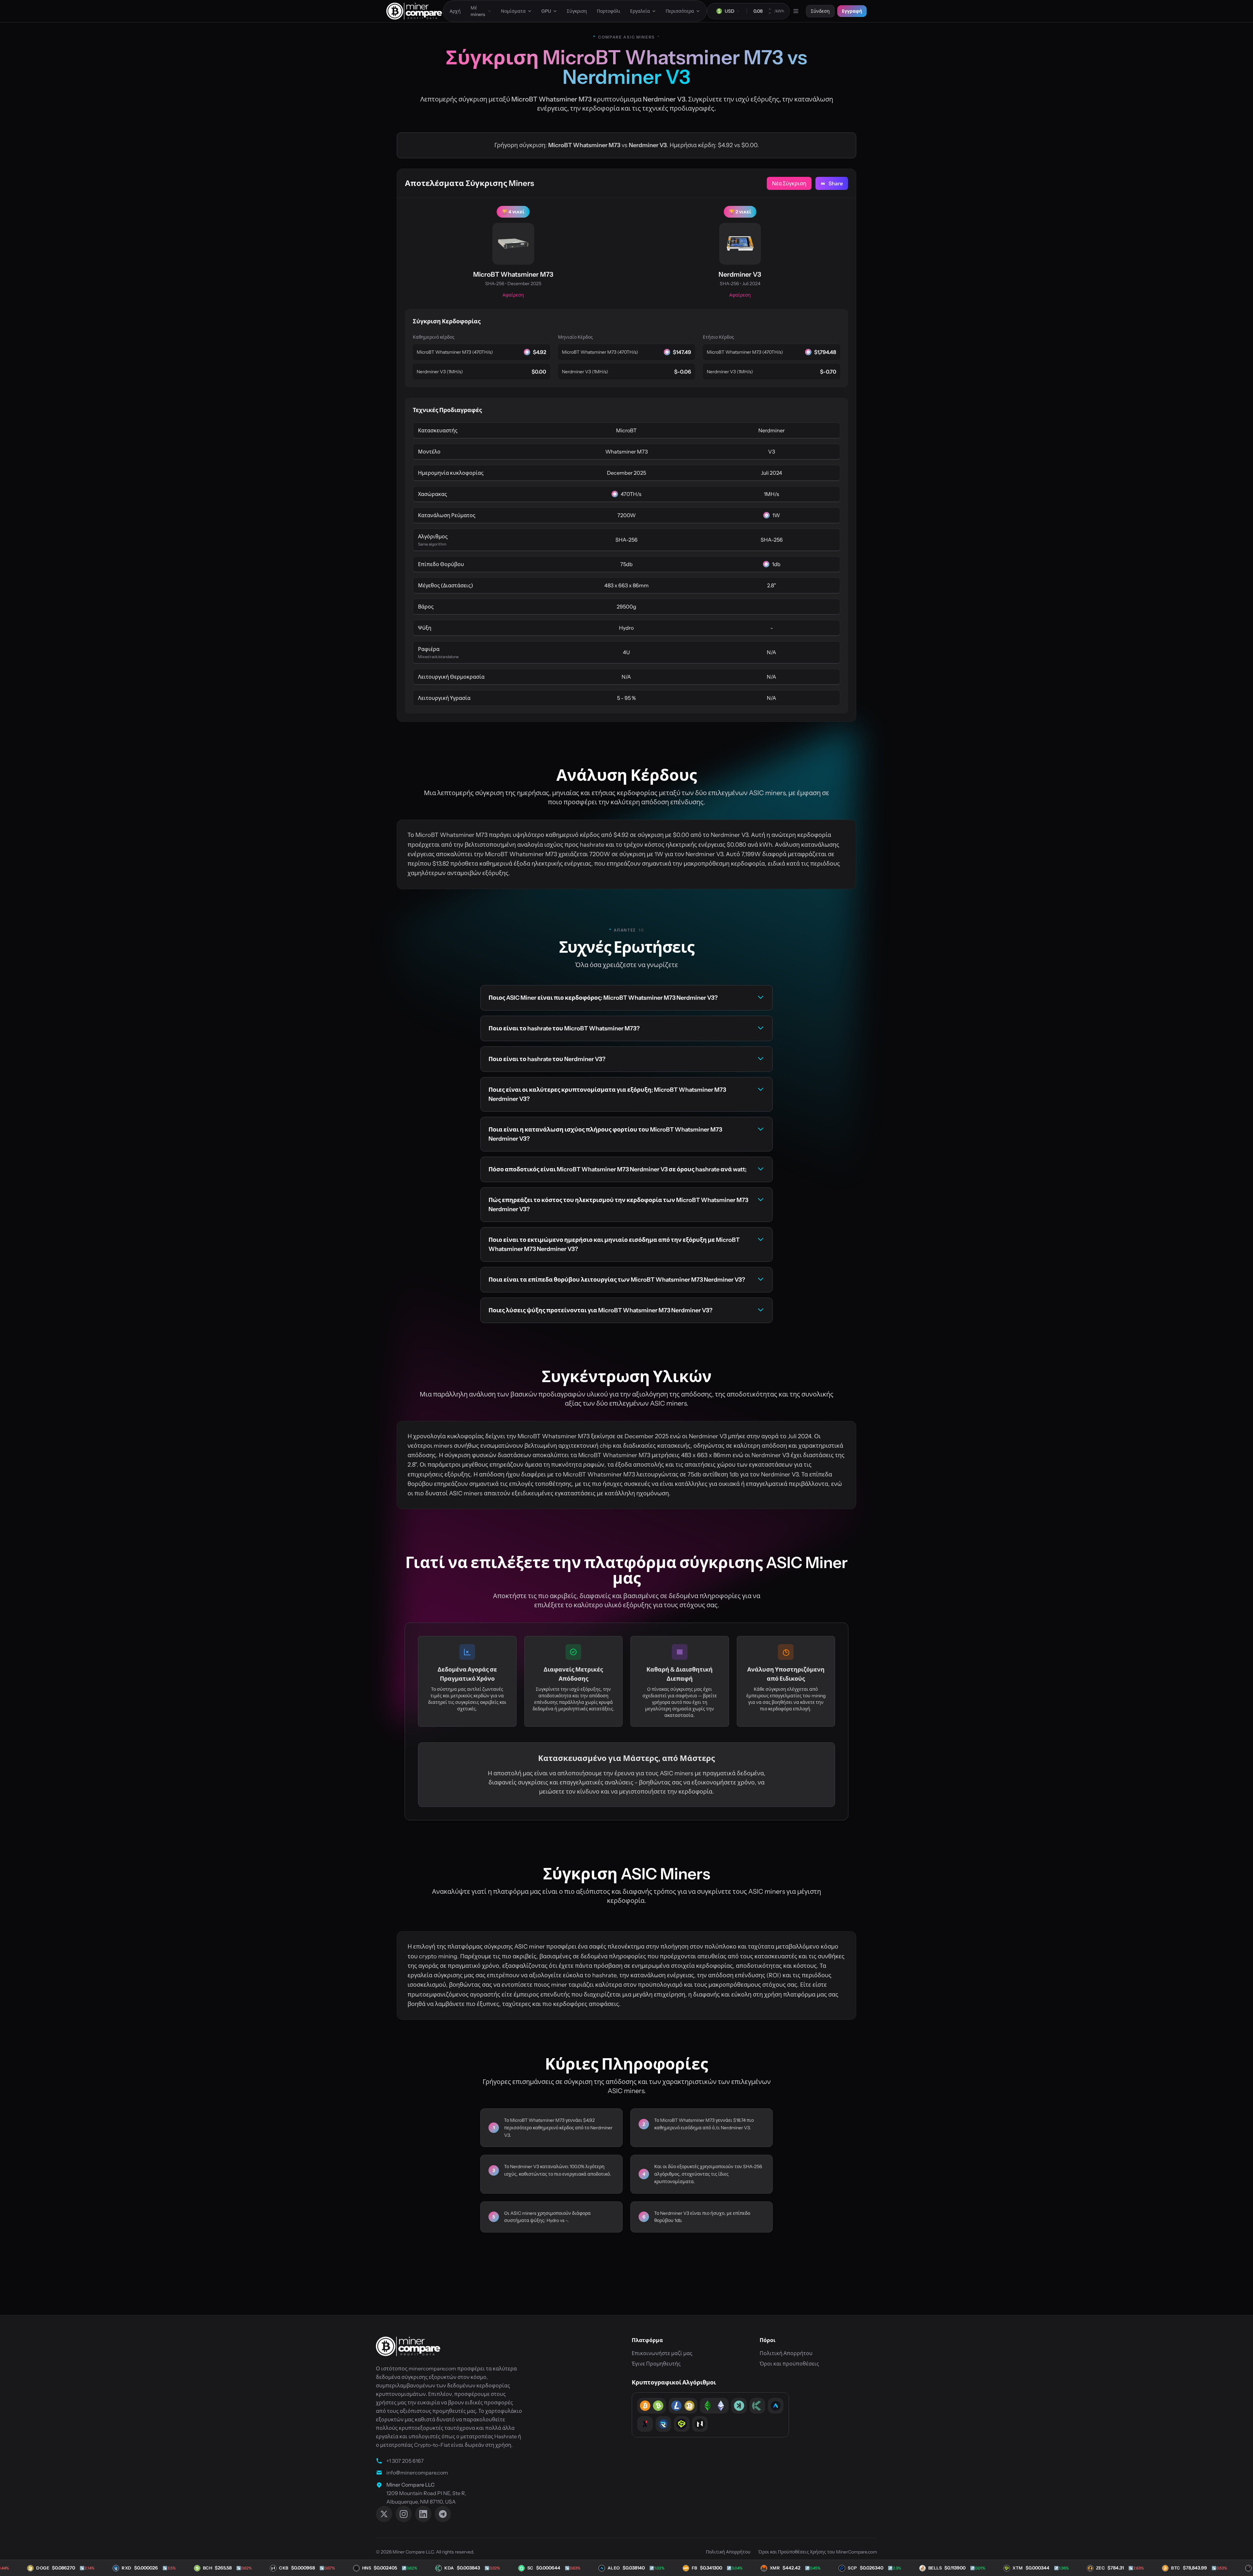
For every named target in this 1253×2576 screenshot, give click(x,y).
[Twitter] (384, 2514)
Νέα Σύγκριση (789, 183)
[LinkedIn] (423, 2514)
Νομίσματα (513, 11)
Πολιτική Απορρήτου (786, 2353)
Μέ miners (478, 11)
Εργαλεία (640, 11)
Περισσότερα (680, 11)
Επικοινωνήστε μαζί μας (662, 2353)
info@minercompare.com (417, 2473)
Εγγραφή (852, 11)
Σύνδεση (820, 11)
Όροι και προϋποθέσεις (789, 2364)
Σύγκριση (577, 11)
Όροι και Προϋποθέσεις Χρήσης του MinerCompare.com (818, 2552)
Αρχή (455, 11)
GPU (546, 11)
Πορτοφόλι (609, 11)
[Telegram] (443, 2514)
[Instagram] (404, 2514)
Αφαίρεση (513, 295)
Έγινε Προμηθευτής (656, 2364)
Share (836, 183)
